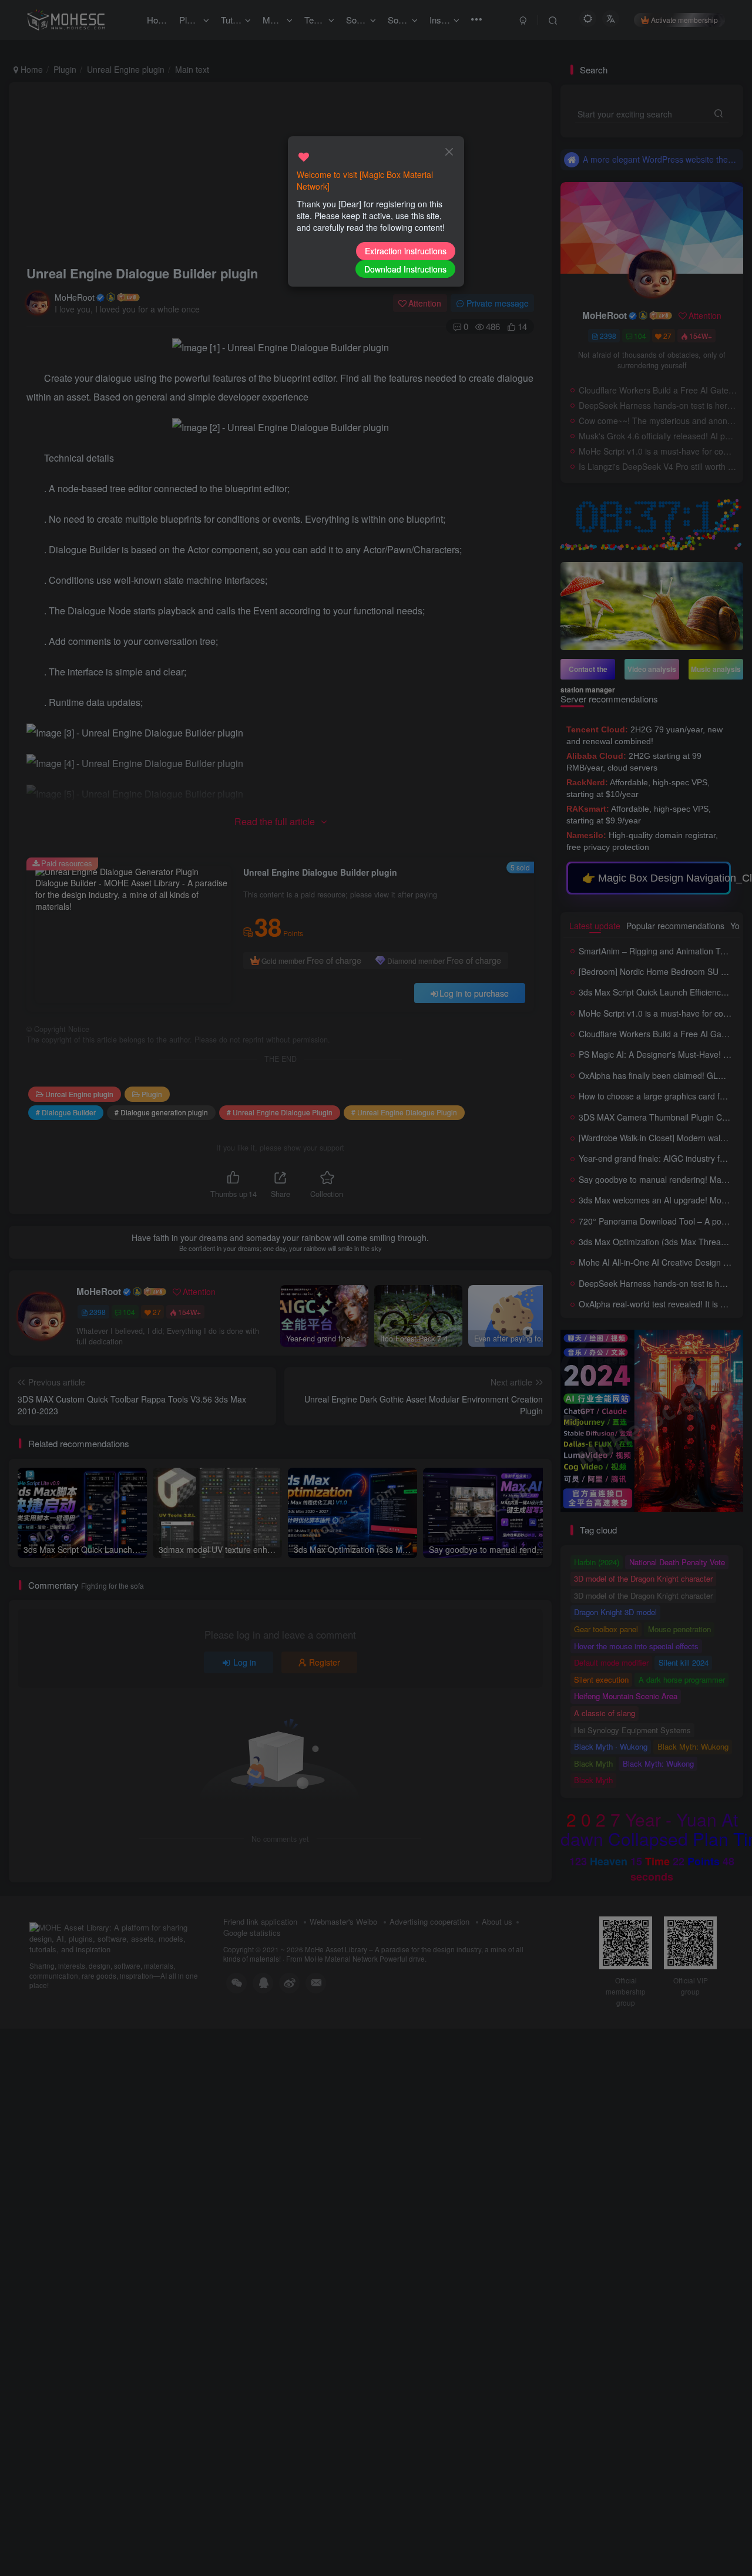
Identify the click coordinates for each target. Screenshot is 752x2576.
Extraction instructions (406, 251)
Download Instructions (405, 269)
